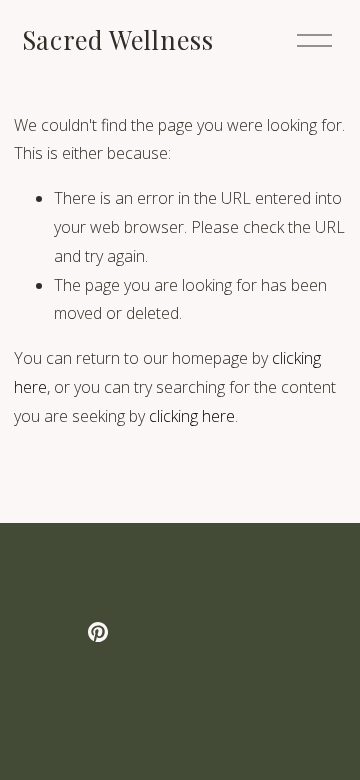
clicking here (192, 416)
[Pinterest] (98, 632)
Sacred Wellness (118, 39)
